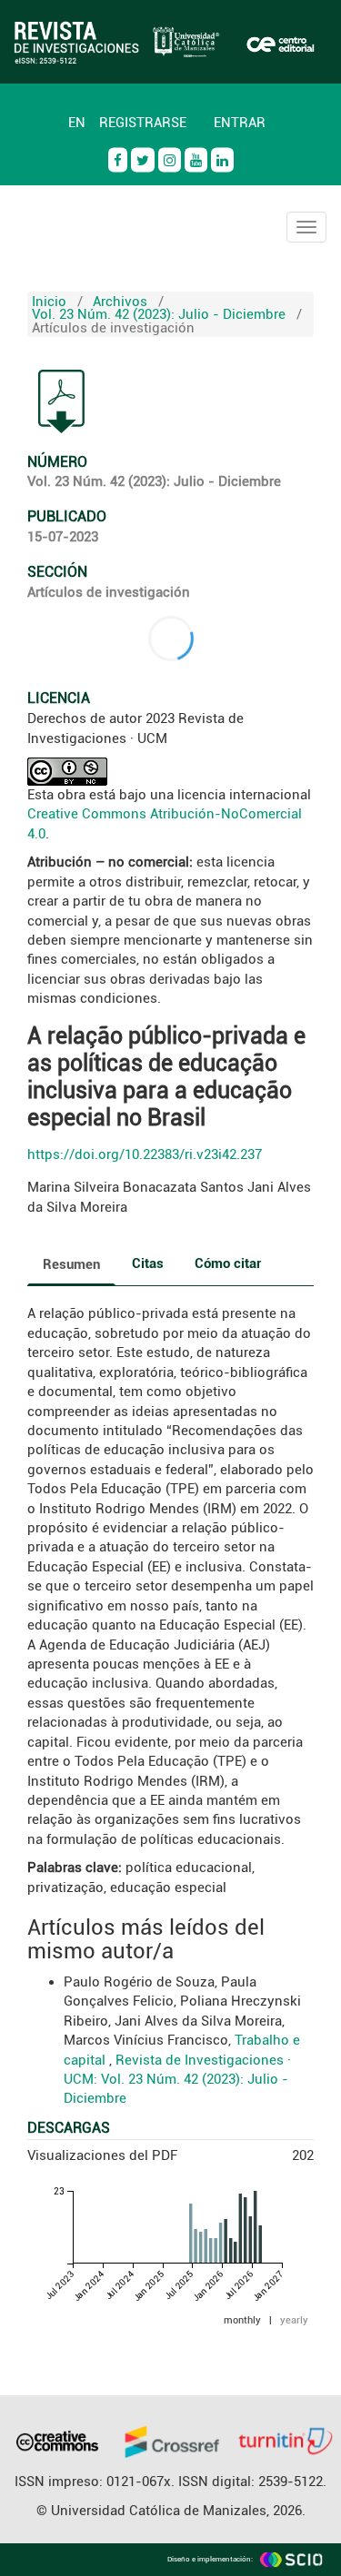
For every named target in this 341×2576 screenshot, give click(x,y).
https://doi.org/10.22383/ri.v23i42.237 (145, 1154)
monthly (242, 2320)
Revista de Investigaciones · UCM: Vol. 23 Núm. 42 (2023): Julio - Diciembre (177, 2080)
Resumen (71, 1264)
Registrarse (143, 123)
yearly (294, 2320)
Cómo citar (228, 1263)
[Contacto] (41, 114)
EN (77, 123)
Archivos (120, 302)
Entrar (240, 123)
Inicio (49, 302)
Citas (148, 1263)
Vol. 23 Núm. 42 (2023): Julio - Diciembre (159, 314)
